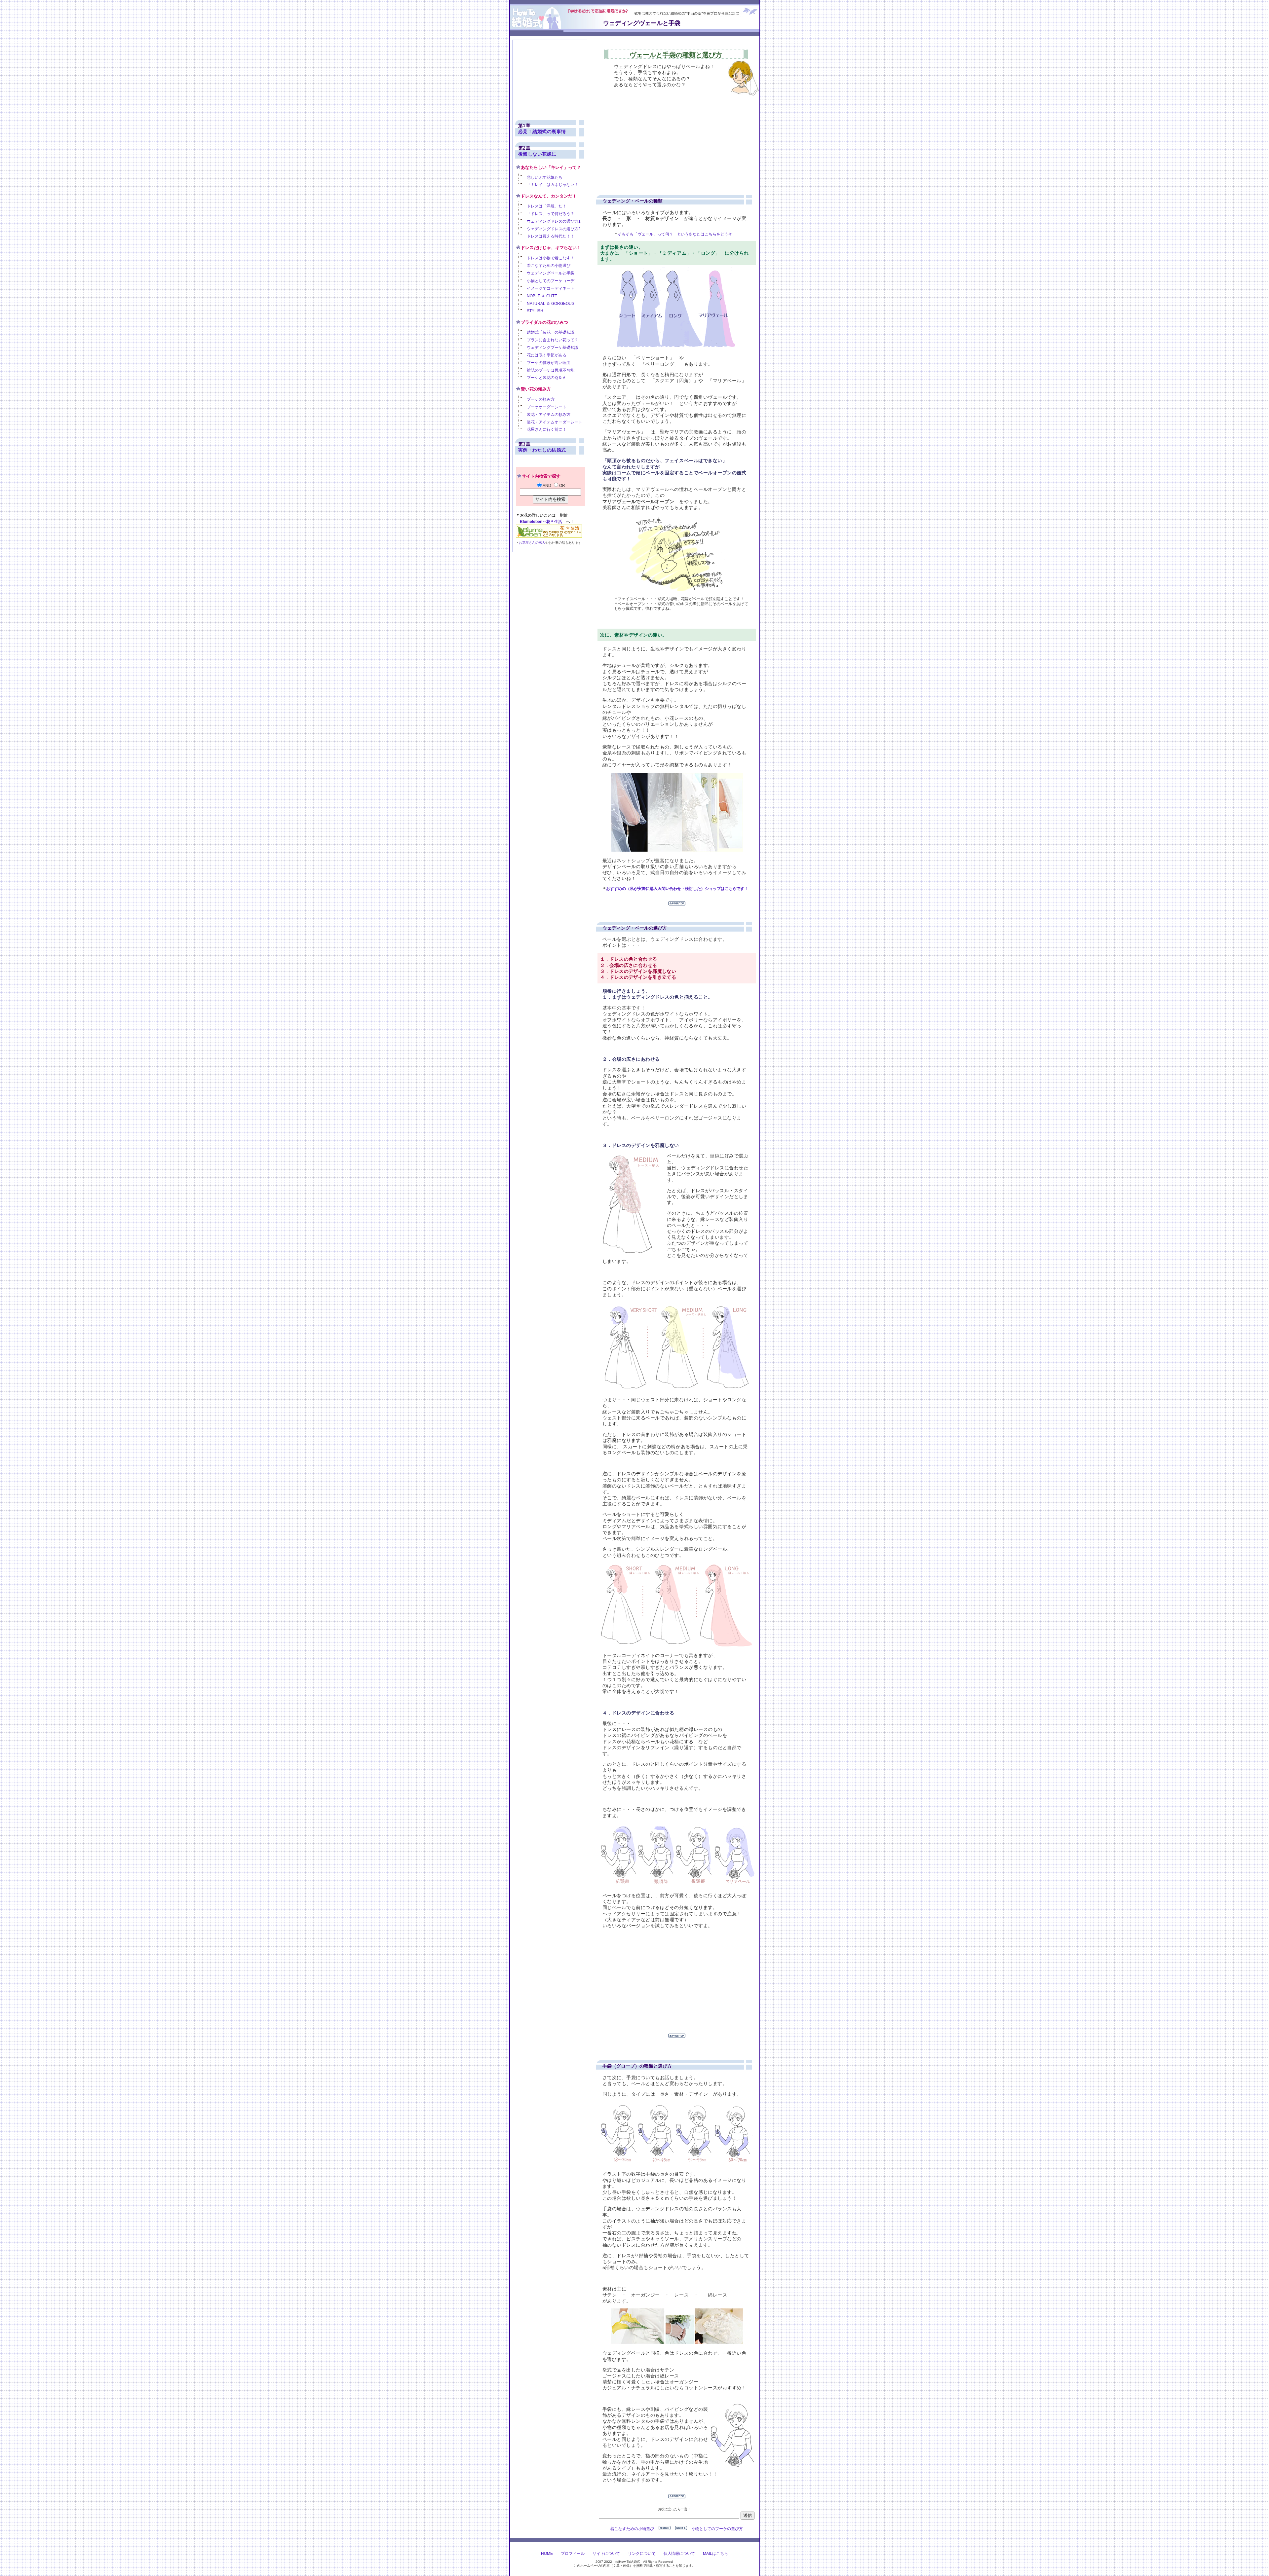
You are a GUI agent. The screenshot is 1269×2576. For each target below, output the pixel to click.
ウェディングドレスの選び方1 (554, 221)
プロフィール (573, 2554)
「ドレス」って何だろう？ (551, 214)
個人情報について (679, 2554)
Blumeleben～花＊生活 (541, 522)
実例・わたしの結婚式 (542, 450)
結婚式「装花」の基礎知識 (551, 332)
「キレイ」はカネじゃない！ (553, 185)
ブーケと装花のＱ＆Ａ (546, 378)
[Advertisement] (669, 138)
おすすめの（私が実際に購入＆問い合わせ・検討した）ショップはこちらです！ (677, 889)
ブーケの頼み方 (541, 399)
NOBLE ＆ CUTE (542, 296)
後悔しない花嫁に (537, 154)
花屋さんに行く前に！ (547, 429)
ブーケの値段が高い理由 (549, 363)
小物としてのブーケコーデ (551, 281)
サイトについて (606, 2554)
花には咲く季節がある (547, 355)
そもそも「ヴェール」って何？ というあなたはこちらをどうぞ (675, 234)
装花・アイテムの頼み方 (549, 415)
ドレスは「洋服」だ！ (547, 206)
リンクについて (642, 2554)
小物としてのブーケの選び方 (717, 2529)
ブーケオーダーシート (547, 407)
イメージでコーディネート (551, 288)
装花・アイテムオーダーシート (555, 422)
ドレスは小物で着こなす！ (551, 258)
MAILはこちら (715, 2554)
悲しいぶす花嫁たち (545, 177)
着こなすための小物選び (632, 2529)
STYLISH (535, 311)
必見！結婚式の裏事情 (542, 131)
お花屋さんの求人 (532, 543)
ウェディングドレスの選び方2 (554, 229)
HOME (547, 2554)
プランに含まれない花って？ (553, 340)
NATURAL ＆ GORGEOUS (551, 304)
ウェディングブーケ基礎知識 (553, 348)
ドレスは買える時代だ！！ (551, 236)
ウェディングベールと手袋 (551, 273)
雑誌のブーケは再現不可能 (551, 370)
